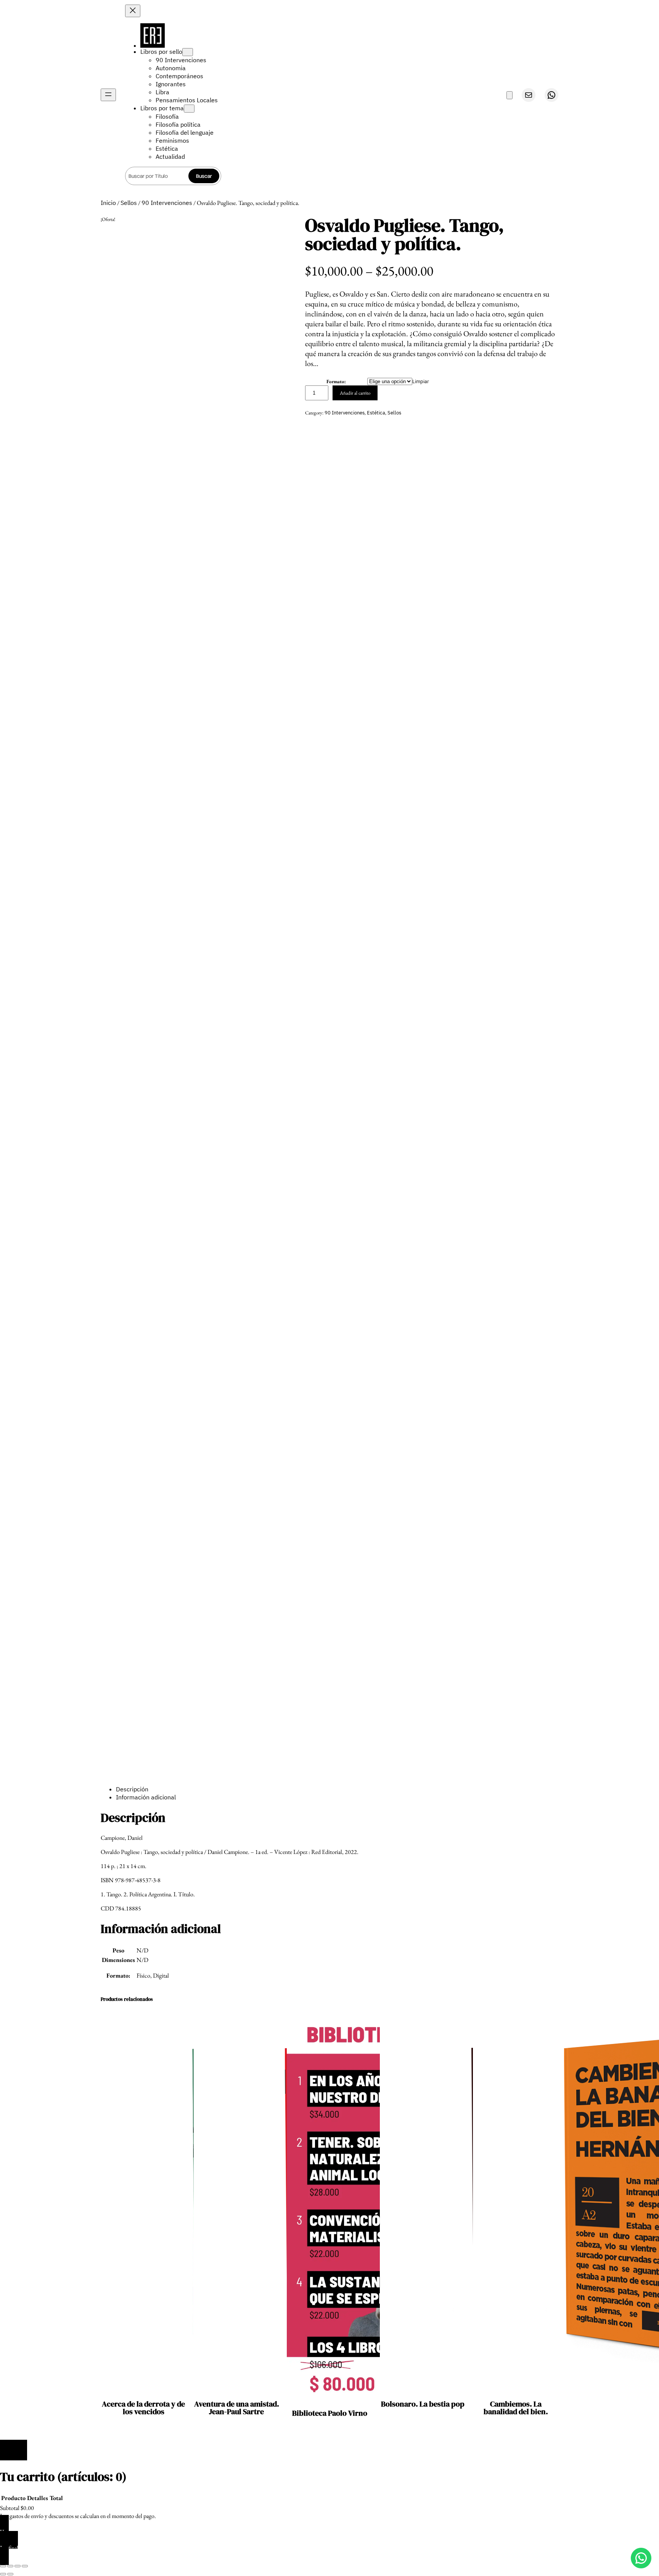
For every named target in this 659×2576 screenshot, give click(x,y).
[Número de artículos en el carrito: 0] (510, 95)
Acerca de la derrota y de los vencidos (143, 2408)
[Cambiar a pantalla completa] (10, 2566)
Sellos (129, 203)
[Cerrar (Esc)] (25, 2566)
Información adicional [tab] (146, 1797)
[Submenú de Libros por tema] (189, 109)
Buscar (204, 176)
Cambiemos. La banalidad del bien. (516, 2408)
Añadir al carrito (355, 393)
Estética (376, 413)
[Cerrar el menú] (133, 11)
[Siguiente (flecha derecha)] (10, 2574)
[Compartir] (18, 2566)
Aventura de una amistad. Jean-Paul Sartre (237, 2408)
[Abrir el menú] (108, 95)
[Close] (14, 2450)
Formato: (336, 381)
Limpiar (421, 381)
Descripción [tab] (132, 1789)
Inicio (108, 203)
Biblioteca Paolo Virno (330, 2413)
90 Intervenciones (167, 203)
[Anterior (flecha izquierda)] (3, 2574)
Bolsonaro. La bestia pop (423, 2404)
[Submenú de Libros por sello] (188, 52)
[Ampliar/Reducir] (3, 2566)
